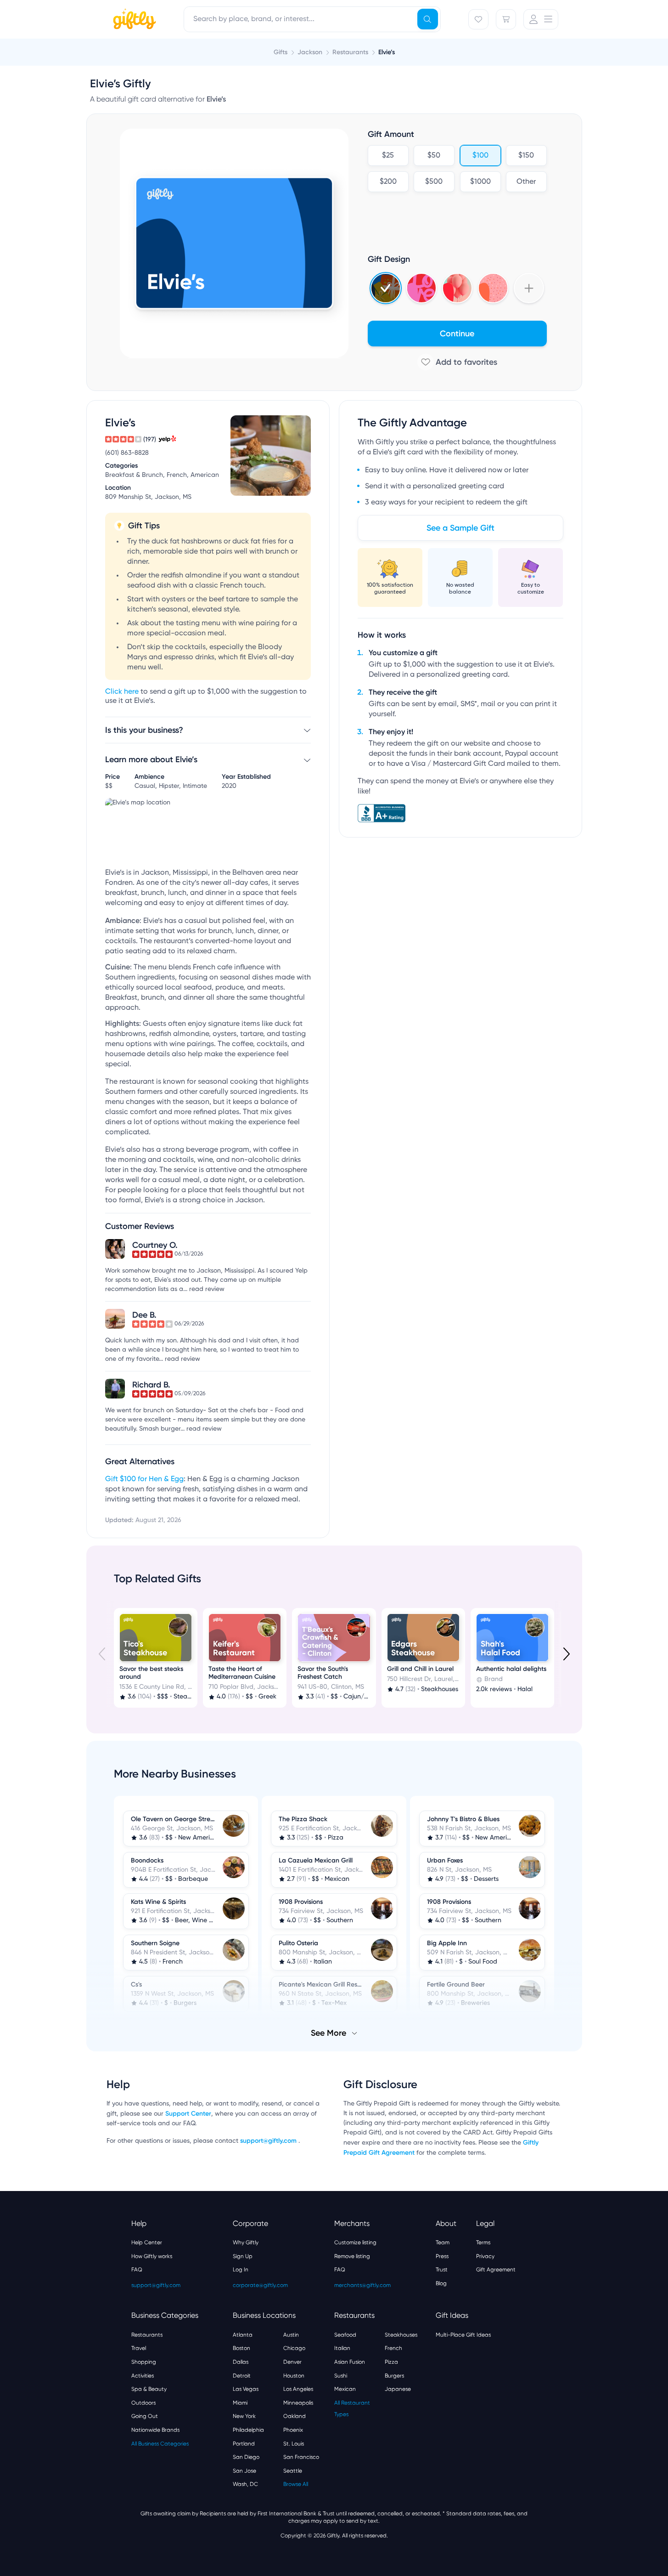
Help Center (147, 2242)
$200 (388, 182)
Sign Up (243, 2256)
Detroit (242, 2376)
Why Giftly (246, 2242)
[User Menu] (541, 19)
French (393, 2348)
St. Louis (294, 2444)
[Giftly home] (133, 20)
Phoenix (293, 2430)
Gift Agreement (496, 2270)
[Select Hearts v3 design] (493, 288)
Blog (441, 2283)
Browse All (296, 2484)
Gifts (281, 52)
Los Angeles (298, 2389)
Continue (457, 334)
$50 (434, 156)
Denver (292, 2362)
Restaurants (147, 2335)
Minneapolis (298, 2403)
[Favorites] (478, 19)
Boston (241, 2348)
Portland (244, 2444)
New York (244, 2416)
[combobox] (312, 19)
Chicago (294, 2348)
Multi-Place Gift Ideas (463, 2335)
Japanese (398, 2389)
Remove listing (352, 2256)
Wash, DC (245, 2484)
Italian (342, 2348)
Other (526, 182)
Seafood (345, 2335)
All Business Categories (160, 2444)
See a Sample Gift (460, 528)
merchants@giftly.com (362, 2285)
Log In (241, 2270)
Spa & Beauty (149, 2389)
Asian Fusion (350, 2362)
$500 (434, 182)
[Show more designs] (529, 288)
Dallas (241, 2362)
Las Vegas (246, 2389)
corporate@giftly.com (260, 2285)
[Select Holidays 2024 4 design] (386, 288)
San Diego (246, 2457)
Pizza (391, 2362)
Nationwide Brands (155, 2430)
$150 (526, 156)
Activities (143, 2376)
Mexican (345, 2389)
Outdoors (143, 2403)
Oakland (295, 2416)
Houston (294, 2376)
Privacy (485, 2256)
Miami (240, 2403)
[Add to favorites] (457, 362)
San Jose (244, 2471)
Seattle (293, 2471)
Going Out (145, 2416)
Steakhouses (401, 2335)
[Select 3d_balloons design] (457, 288)
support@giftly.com (269, 2141)
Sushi (341, 2376)
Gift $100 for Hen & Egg (144, 1479)
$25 (388, 156)
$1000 (480, 182)
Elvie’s (387, 52)
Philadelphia (248, 2430)
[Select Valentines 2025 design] (421, 288)
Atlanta (243, 2335)
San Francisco (301, 2457)
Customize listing (355, 2242)
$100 (480, 156)
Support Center (188, 2114)
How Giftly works (152, 2256)
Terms (483, 2242)
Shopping (144, 2362)
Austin (291, 2335)
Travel (139, 2348)
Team (443, 2242)
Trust (442, 2270)
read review (207, 1289)
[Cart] (506, 19)
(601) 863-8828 (127, 453)
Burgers (394, 2376)
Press (442, 2256)
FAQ (137, 2270)
